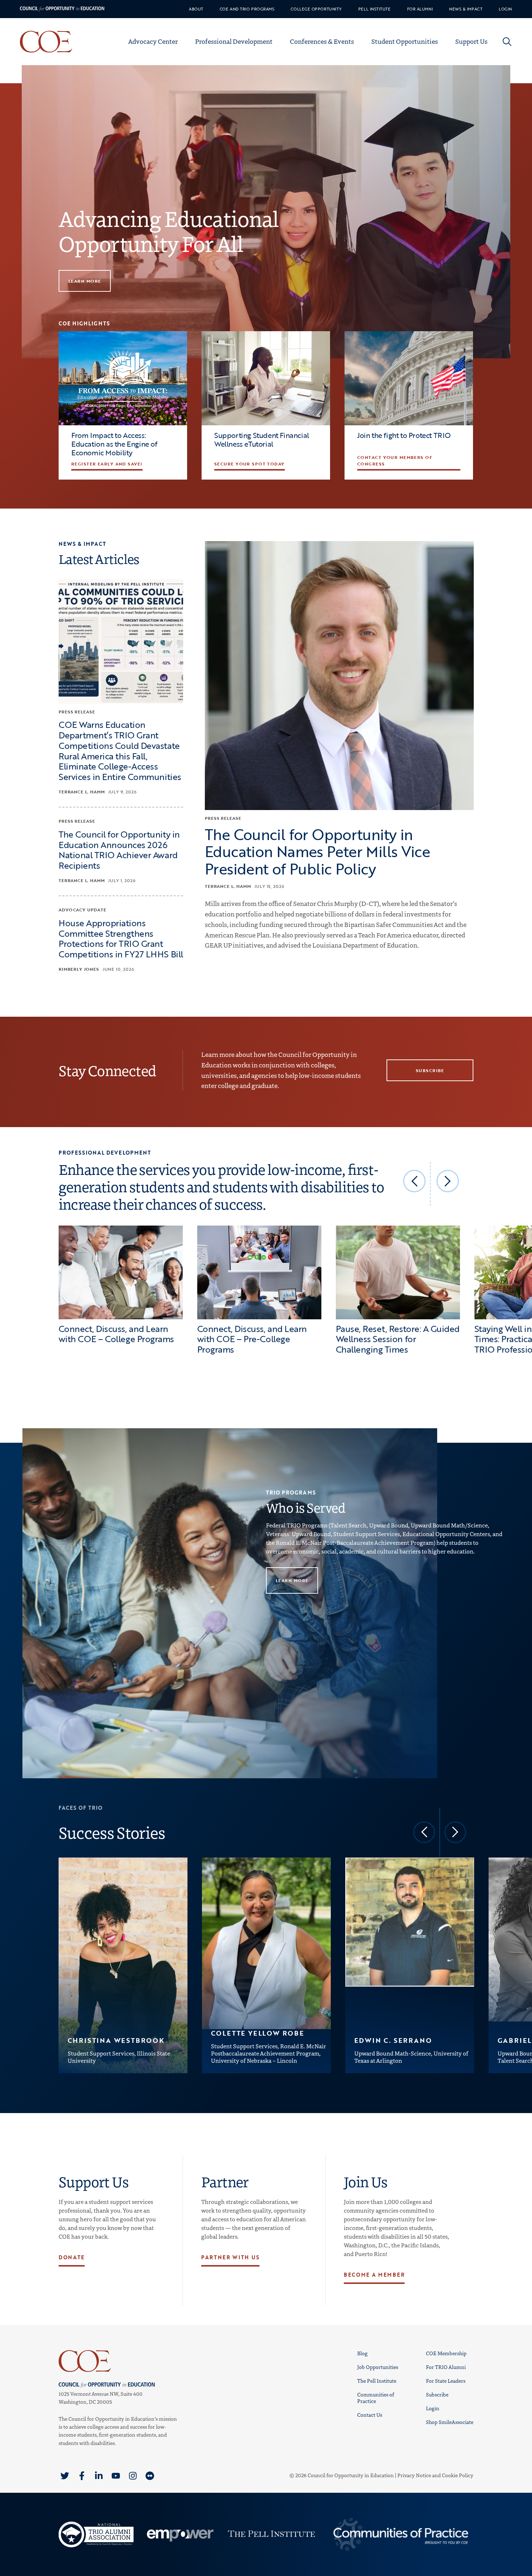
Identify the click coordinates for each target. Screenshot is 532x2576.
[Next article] (448, 1181)
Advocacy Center (153, 41)
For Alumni (420, 9)
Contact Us (370, 2415)
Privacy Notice (414, 2475)
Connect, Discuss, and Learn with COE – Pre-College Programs (252, 1339)
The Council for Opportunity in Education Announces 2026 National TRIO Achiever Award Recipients (119, 849)
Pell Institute (375, 9)
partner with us (230, 2257)
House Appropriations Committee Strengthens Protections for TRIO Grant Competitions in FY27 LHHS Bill (121, 938)
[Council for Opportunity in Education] (118, 2361)
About (196, 9)
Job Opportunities (378, 2367)
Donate (72, 2257)
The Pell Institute (377, 2381)
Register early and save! (107, 464)
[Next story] (455, 1832)
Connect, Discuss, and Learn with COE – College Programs (116, 1334)
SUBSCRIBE (430, 1070)
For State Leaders (446, 2381)
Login (505, 9)
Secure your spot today (250, 464)
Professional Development (234, 41)
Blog (362, 2353)
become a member (374, 2275)
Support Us (471, 41)
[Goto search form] (507, 42)
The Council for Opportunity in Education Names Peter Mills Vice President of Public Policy (317, 851)
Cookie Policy (458, 2475)
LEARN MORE (85, 281)
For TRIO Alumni (446, 2367)
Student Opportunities (405, 41)
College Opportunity (316, 9)
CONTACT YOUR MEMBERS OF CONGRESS (395, 460)
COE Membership (446, 2353)
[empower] (179, 2534)
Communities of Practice (376, 2398)
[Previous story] (424, 1832)
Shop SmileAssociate (450, 2422)
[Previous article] (414, 1181)
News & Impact (466, 9)
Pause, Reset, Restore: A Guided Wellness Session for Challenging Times (398, 1339)
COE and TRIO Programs (247, 9)
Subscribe (437, 2394)
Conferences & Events (322, 41)
